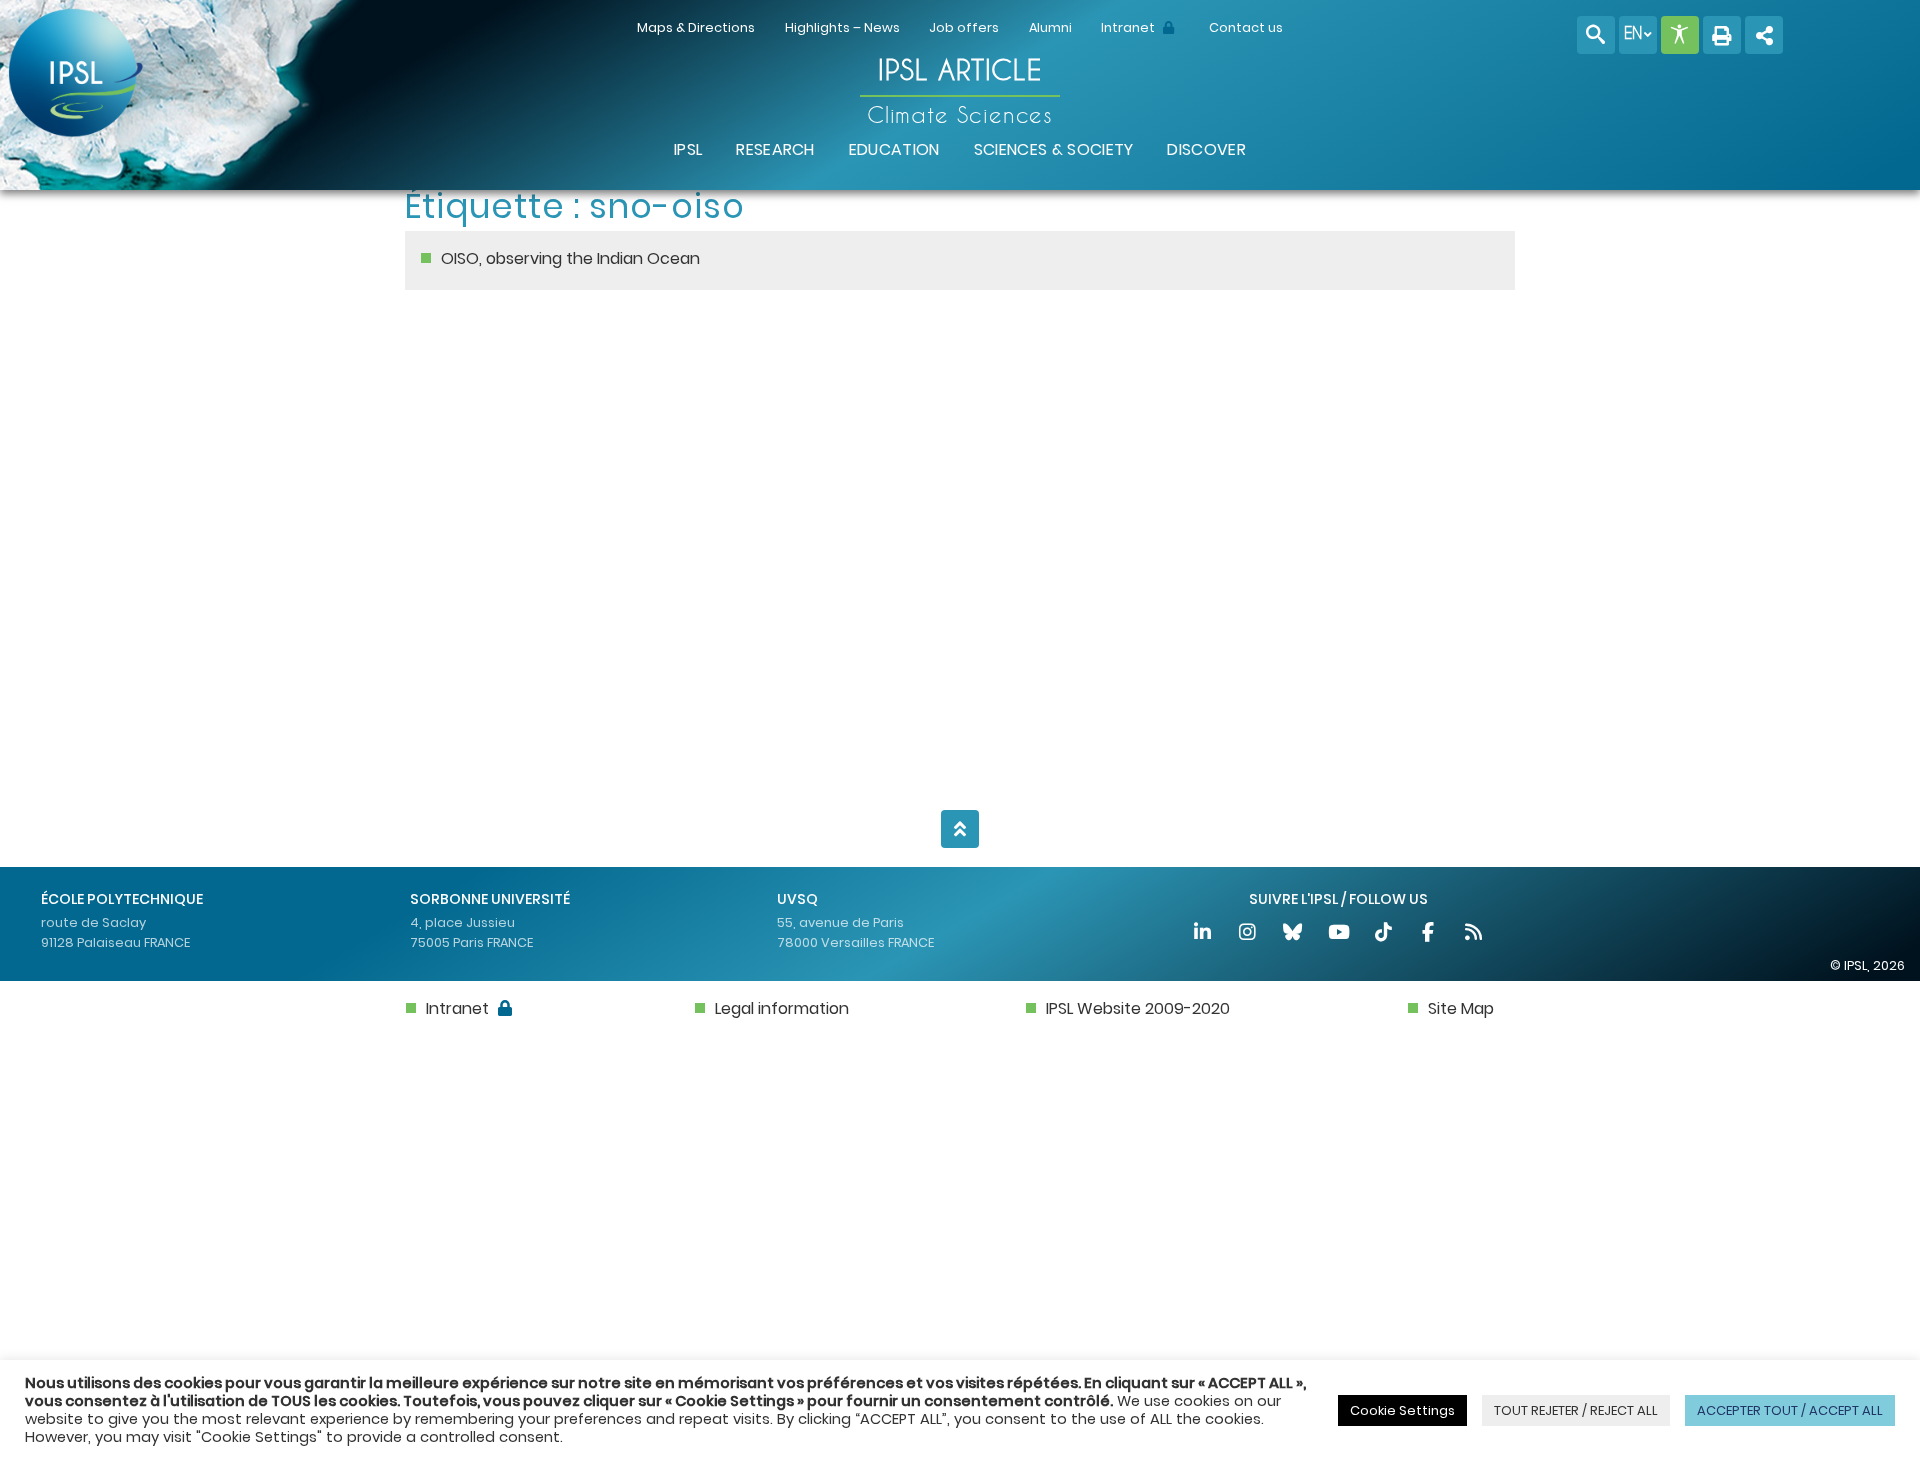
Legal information (782, 1008)
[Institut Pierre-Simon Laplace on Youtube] (1339, 934)
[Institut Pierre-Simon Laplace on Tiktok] (1384, 934)
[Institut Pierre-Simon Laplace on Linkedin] (1203, 934)
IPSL (688, 149)
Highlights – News (842, 27)
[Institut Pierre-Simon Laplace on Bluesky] (1294, 934)
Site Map (1461, 1008)
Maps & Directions (696, 27)
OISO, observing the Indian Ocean (570, 258)
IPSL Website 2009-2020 (1138, 1008)
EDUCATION (894, 149)
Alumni (1050, 27)
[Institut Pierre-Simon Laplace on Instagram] (1248, 934)
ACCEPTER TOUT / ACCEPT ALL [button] (1790, 1410)
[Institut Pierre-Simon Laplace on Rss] (1474, 934)
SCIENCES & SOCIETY (1054, 149)
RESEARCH (775, 149)
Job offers (964, 27)
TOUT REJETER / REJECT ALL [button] (1576, 1410)
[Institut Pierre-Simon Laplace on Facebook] (1429, 934)
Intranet (1129, 27)
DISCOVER (1206, 149)
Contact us (1246, 27)
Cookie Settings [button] (1402, 1410)
